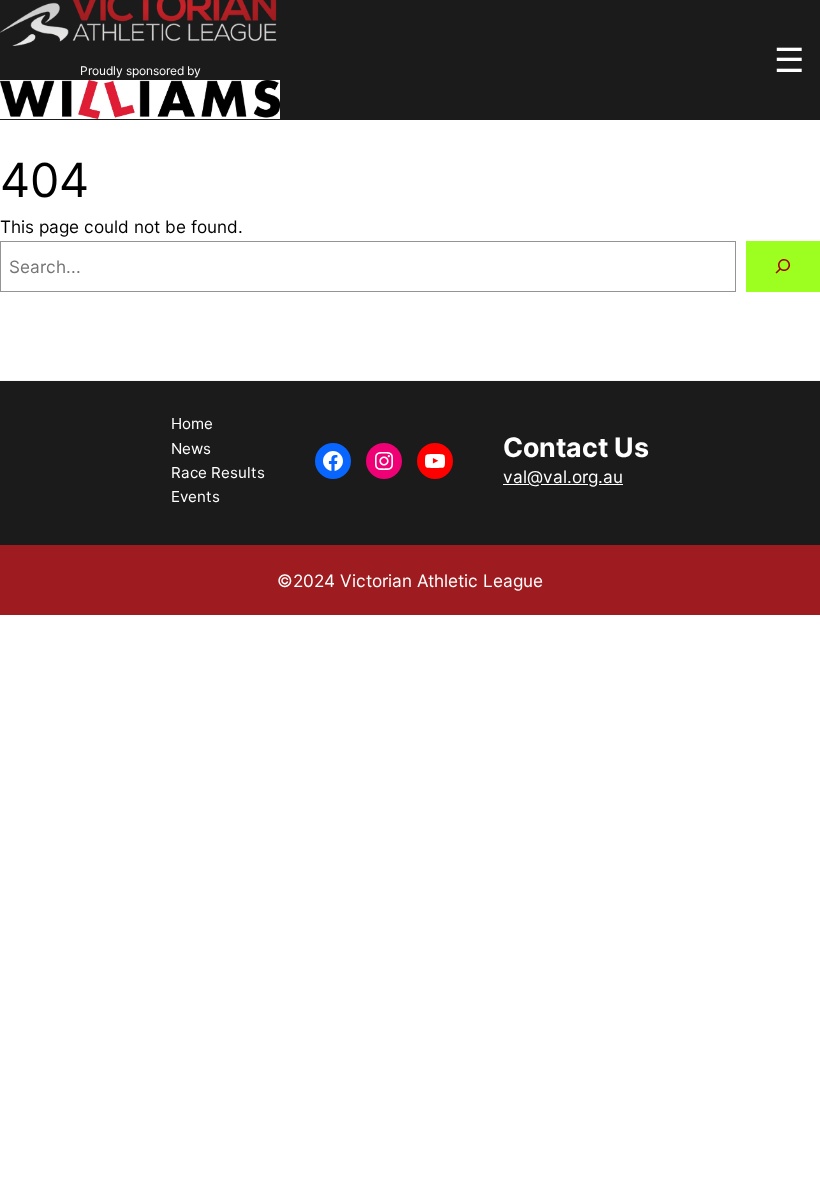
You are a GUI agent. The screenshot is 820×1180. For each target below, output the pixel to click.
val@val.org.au (563, 476)
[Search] (783, 266)
